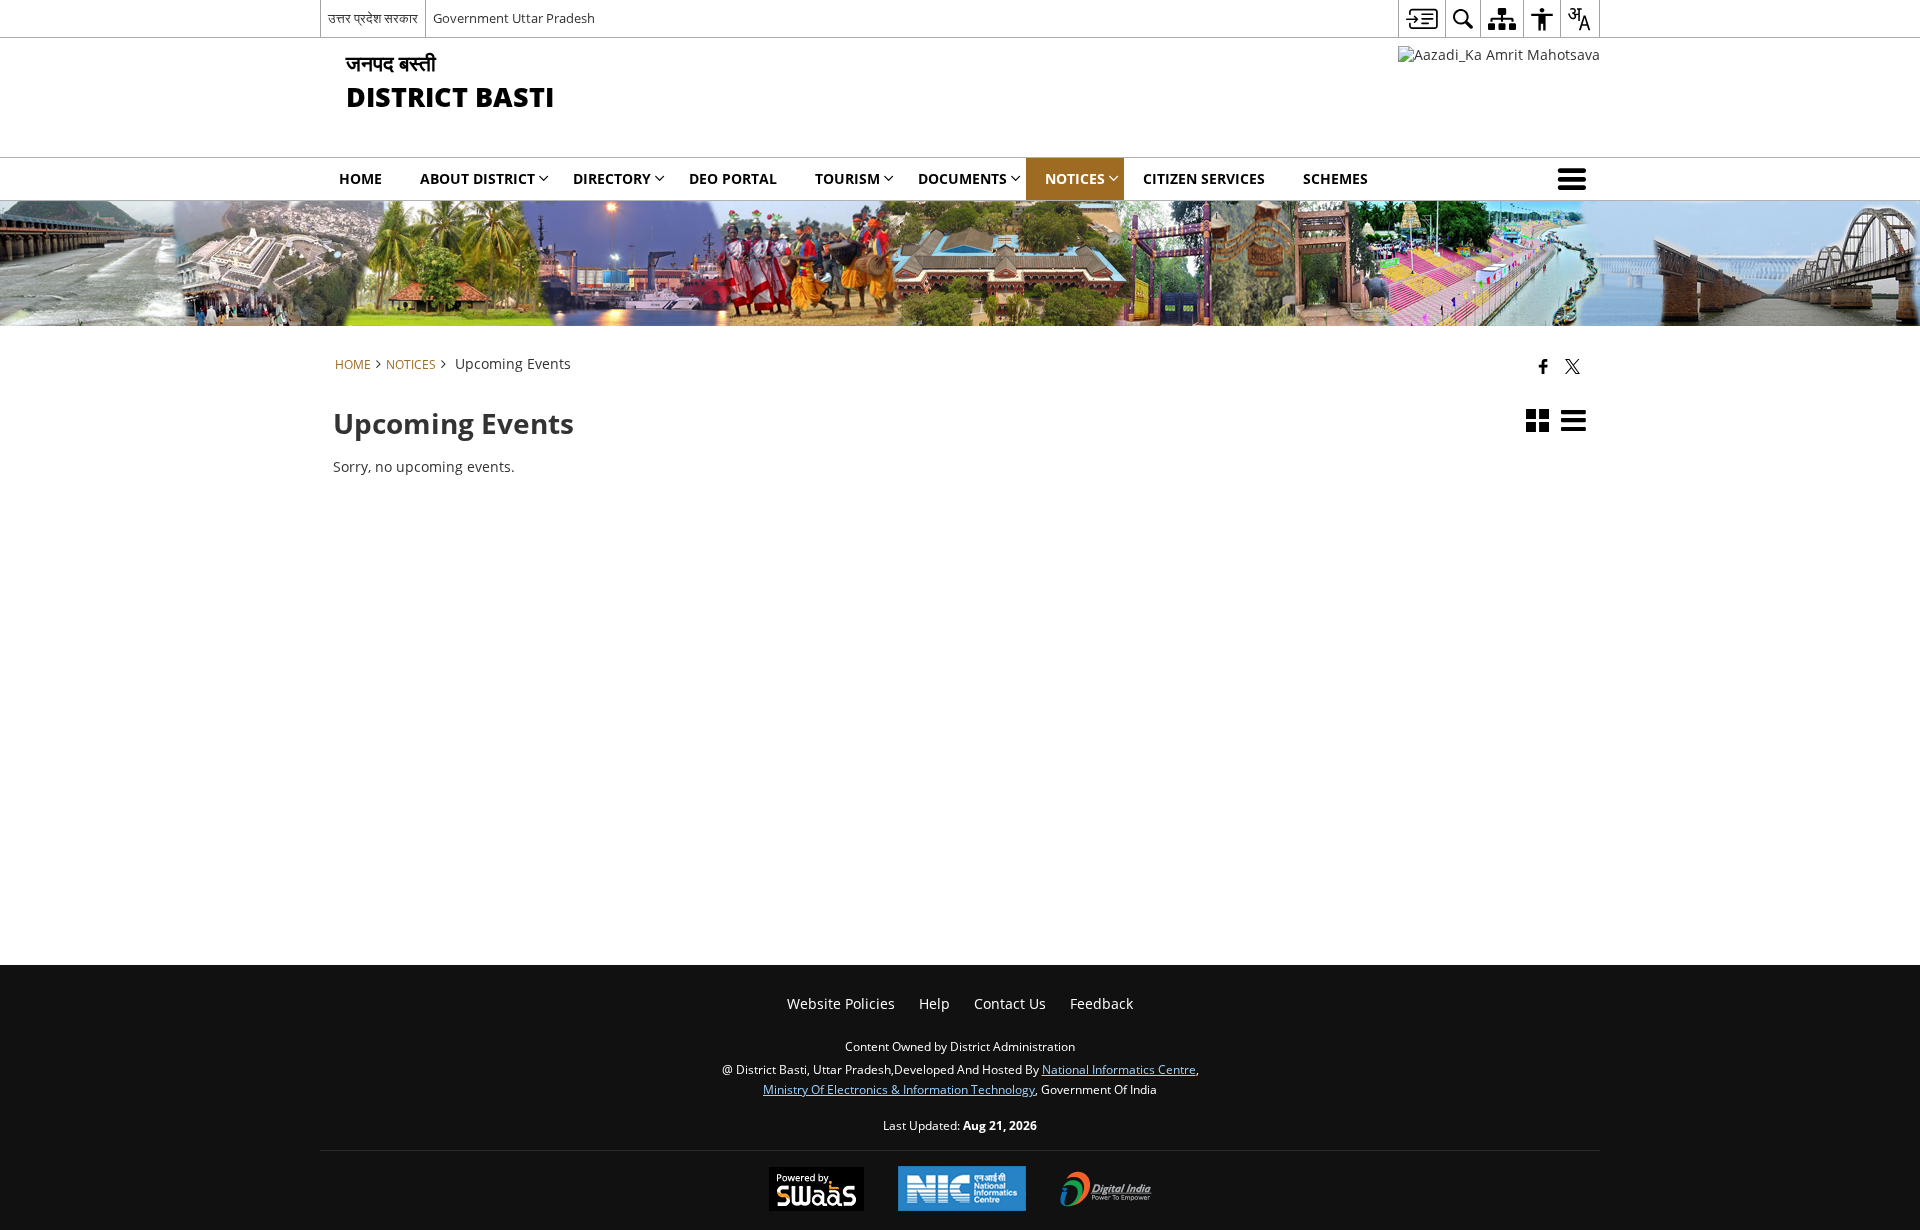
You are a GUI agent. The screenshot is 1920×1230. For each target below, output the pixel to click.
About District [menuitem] (477, 178)
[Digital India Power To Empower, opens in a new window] (1106, 1191)
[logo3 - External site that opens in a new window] (1499, 54)
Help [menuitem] (934, 1003)
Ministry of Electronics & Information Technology (899, 1089)
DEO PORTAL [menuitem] (733, 178)
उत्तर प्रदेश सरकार (373, 18)
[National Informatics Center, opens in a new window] (962, 1190)
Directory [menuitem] (612, 178)
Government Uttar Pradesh (514, 18)
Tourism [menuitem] (847, 178)
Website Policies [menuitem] (841, 1003)
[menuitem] (1421, 18)
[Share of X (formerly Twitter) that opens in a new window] (1572, 366)
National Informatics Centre (1119, 1069)
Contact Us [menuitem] (1010, 1003)
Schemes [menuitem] (1335, 178)
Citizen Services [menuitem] (1204, 178)
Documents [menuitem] (962, 178)
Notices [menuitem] (1075, 178)
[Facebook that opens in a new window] (1543, 366)
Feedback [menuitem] (1101, 1003)
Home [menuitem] (360, 178)
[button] (1576, 179)
